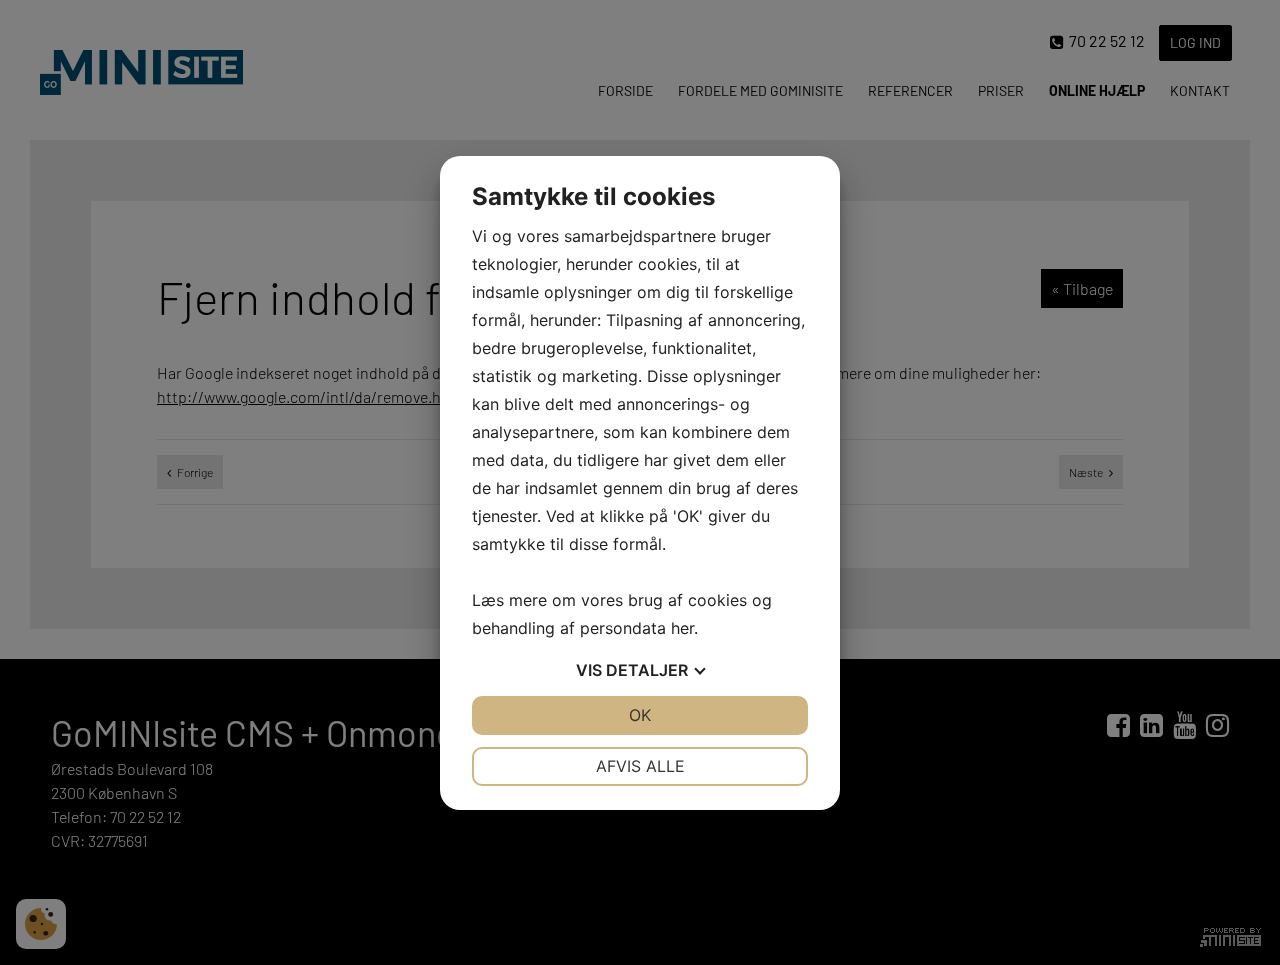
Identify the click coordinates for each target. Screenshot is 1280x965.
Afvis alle (640, 766)
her (682, 628)
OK (640, 715)
